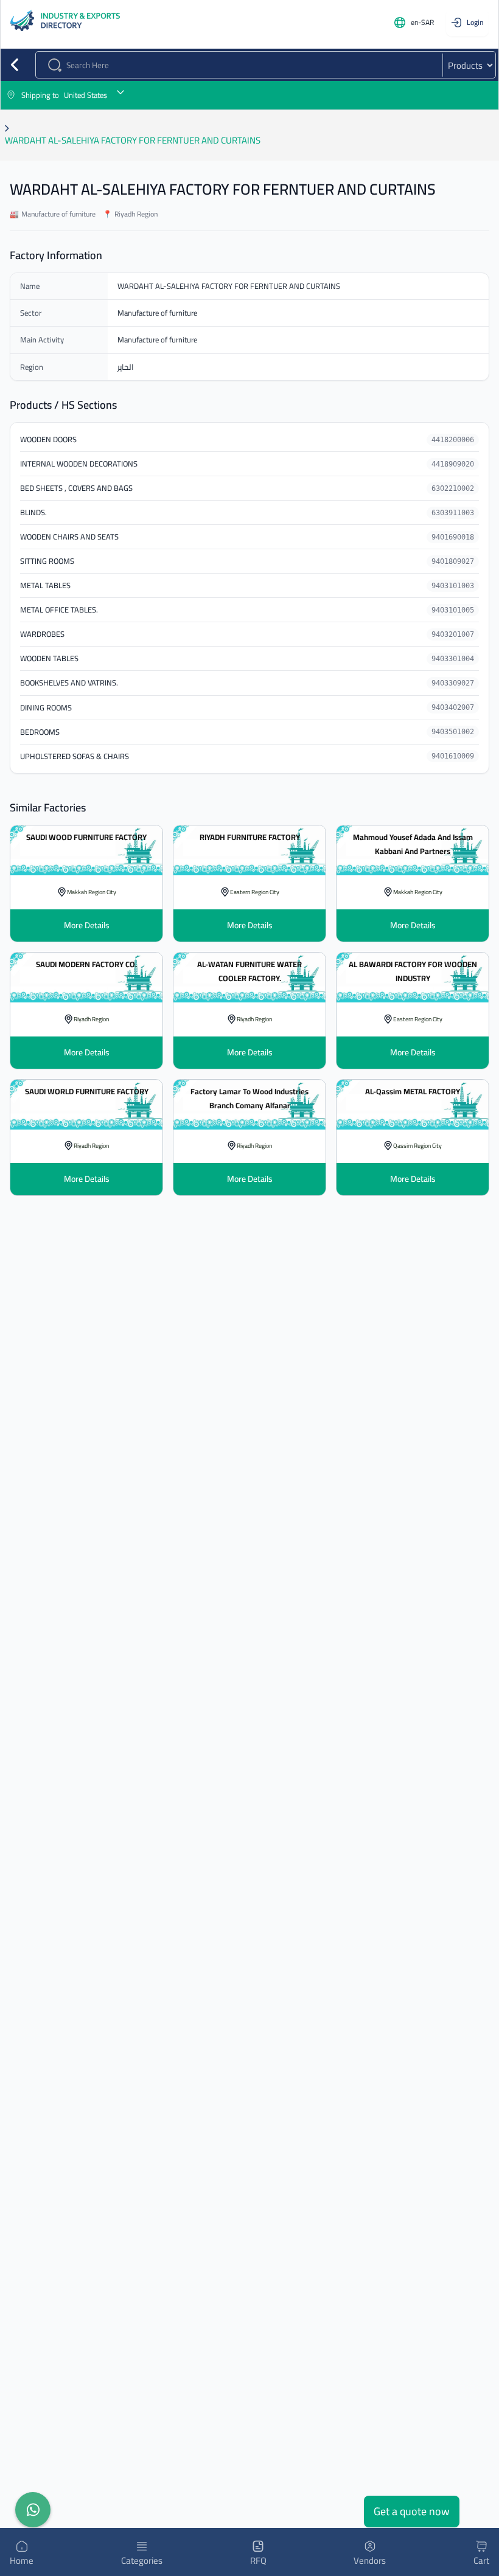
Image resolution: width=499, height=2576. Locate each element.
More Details (87, 925)
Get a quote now (412, 2511)
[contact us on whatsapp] (33, 2510)
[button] (249, 95)
